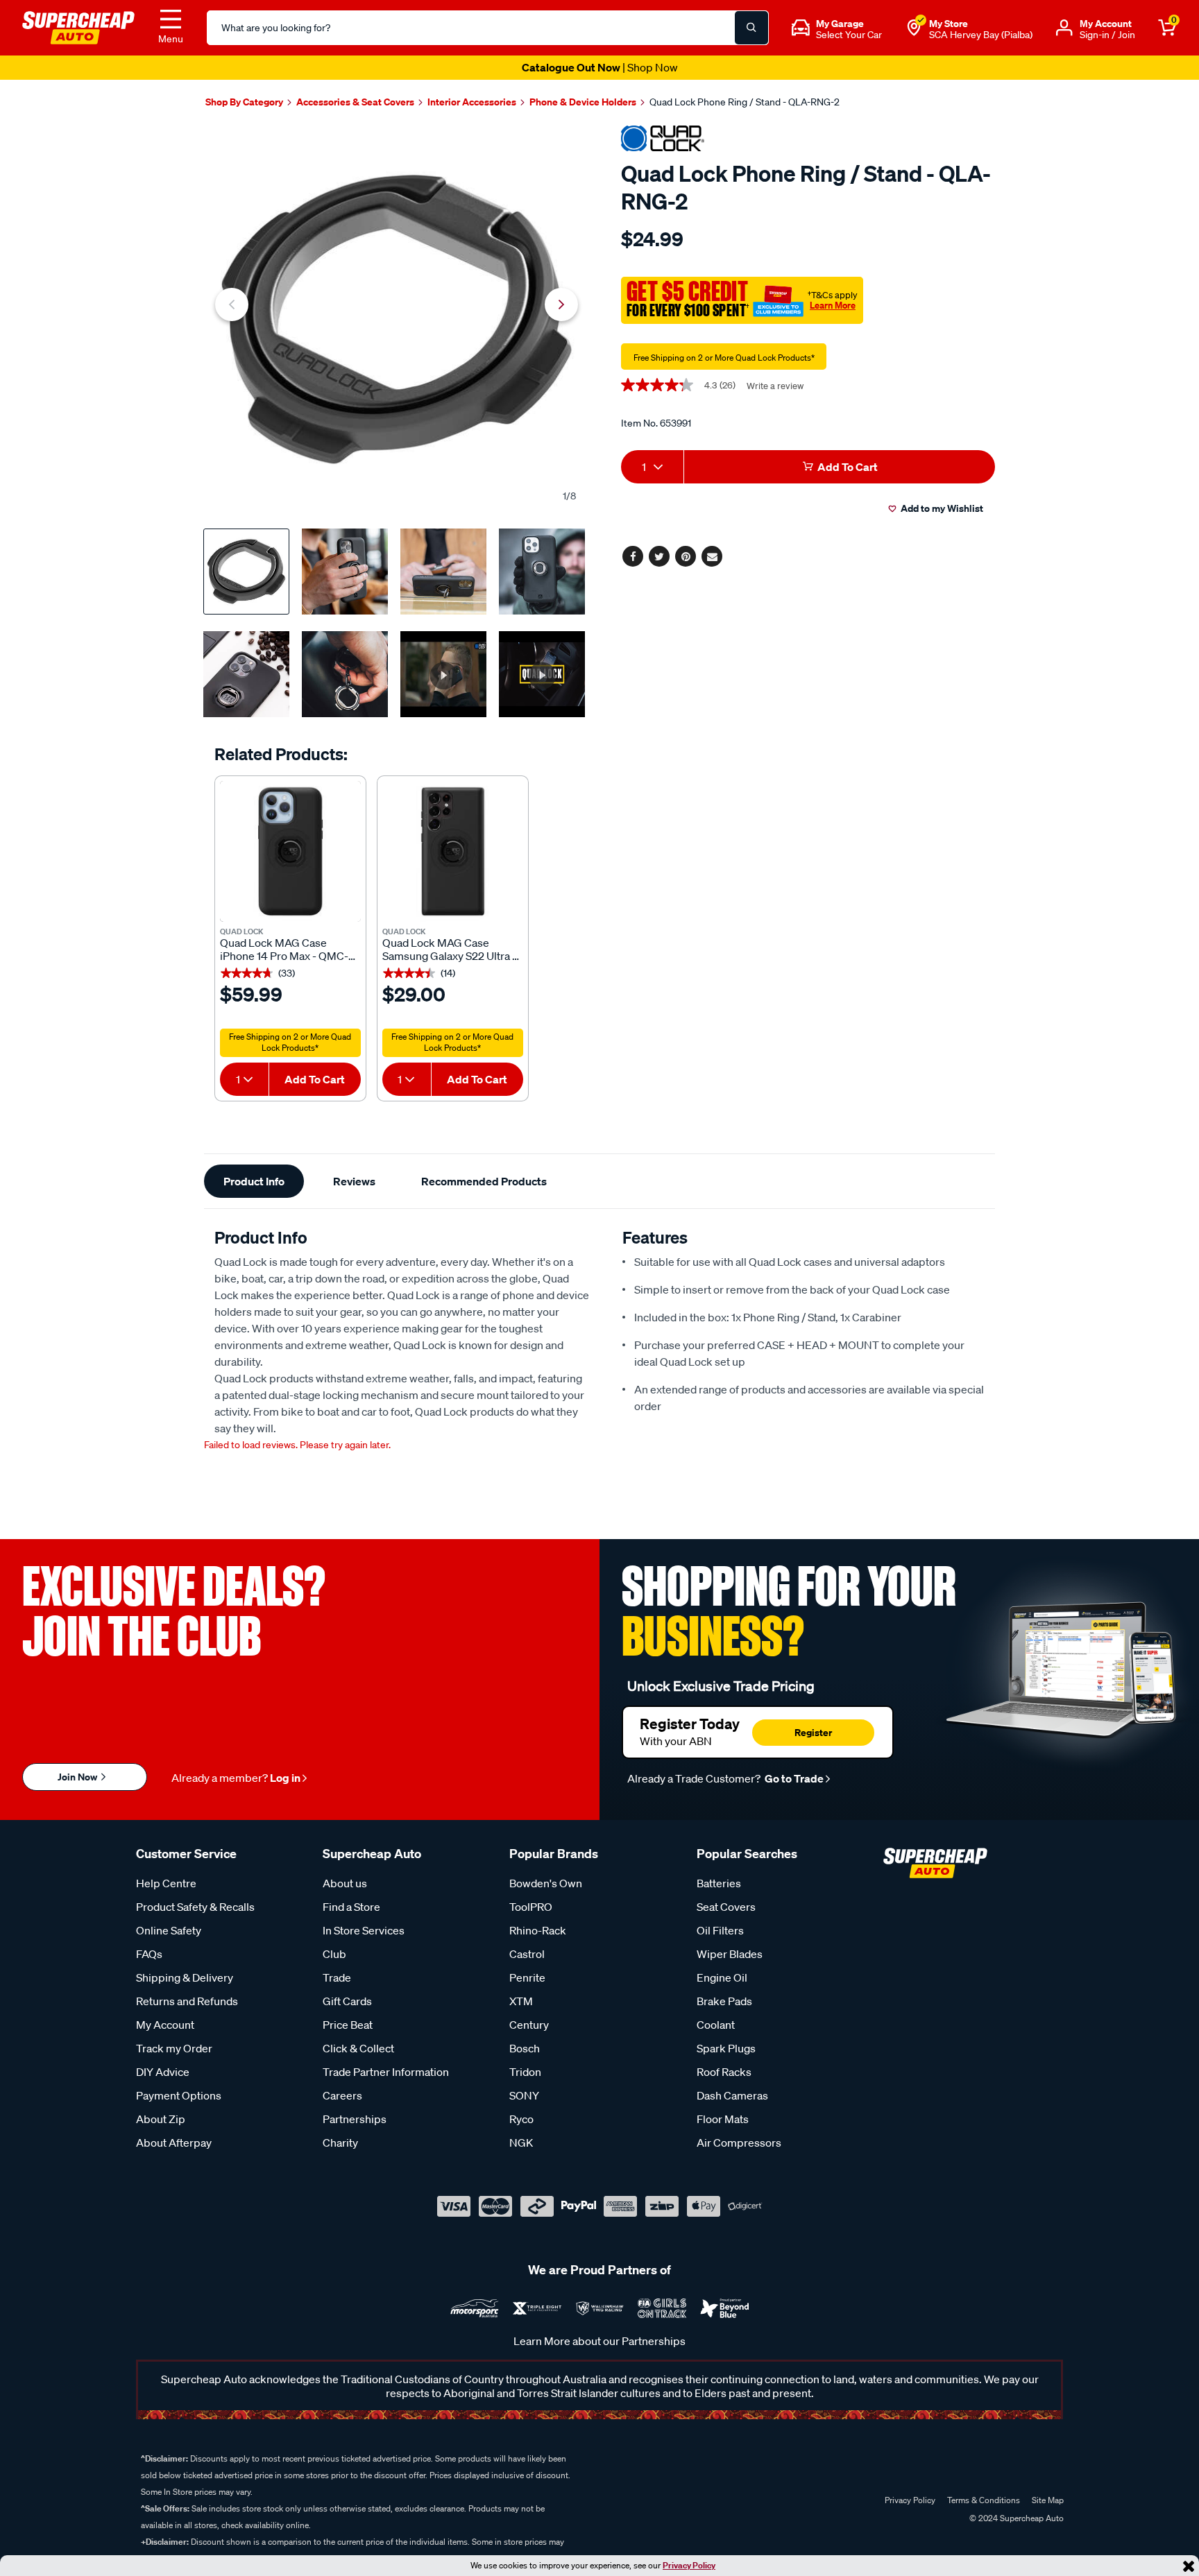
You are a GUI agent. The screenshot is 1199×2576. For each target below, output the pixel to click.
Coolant (716, 2025)
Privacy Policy (689, 2565)
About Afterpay (174, 2143)
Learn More (833, 305)
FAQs (149, 1954)
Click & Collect (358, 2048)
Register (813, 1732)
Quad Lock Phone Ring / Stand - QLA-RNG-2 (745, 102)
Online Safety (169, 1930)
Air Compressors (739, 2143)
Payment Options (179, 2095)
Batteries (719, 1883)
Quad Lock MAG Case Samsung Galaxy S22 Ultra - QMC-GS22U (449, 950)
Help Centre (166, 1883)
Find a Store (351, 1907)
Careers (342, 2095)
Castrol (527, 1954)
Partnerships (355, 2119)
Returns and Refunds (187, 2001)
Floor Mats (723, 2119)
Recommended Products (484, 1181)
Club (334, 1954)
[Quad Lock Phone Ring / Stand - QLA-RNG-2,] (397, 319)
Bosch (525, 2048)
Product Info (254, 1181)
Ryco (521, 2119)
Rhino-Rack (538, 1930)
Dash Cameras (732, 2095)
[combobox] (244, 1079)
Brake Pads (724, 2001)
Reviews (354, 1181)
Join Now (78, 1777)
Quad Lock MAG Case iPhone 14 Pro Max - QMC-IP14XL (284, 950)
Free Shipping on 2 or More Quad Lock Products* (290, 1042)
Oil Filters (720, 1930)
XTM (521, 2001)
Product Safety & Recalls (195, 1907)
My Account (165, 2025)
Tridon (525, 2072)
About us (345, 1883)
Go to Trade (793, 1778)
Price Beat (348, 2025)
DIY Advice (163, 2072)
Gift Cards (347, 2001)
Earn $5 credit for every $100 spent (599, 67)
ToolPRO (531, 1907)
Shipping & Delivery (185, 1977)
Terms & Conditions (984, 2500)
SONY (524, 2095)
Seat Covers (726, 1907)
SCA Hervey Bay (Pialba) (981, 35)
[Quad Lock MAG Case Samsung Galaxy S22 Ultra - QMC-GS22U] (453, 851)
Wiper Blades (730, 1954)
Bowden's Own (546, 1883)
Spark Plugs (726, 2048)
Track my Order (174, 2048)
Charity (340, 2143)
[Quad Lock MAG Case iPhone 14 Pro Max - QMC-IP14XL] (290, 851)
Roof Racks (724, 2072)
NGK (521, 2143)
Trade (337, 1977)
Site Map (1048, 2500)
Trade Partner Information (386, 2072)
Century (529, 2025)
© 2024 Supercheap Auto (1015, 2518)
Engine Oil (722, 1977)
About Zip (161, 2119)
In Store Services (364, 1930)
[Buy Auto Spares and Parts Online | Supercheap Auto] (78, 26)
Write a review (775, 386)
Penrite (527, 1977)
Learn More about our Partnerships (599, 2341)
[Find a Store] (914, 28)
